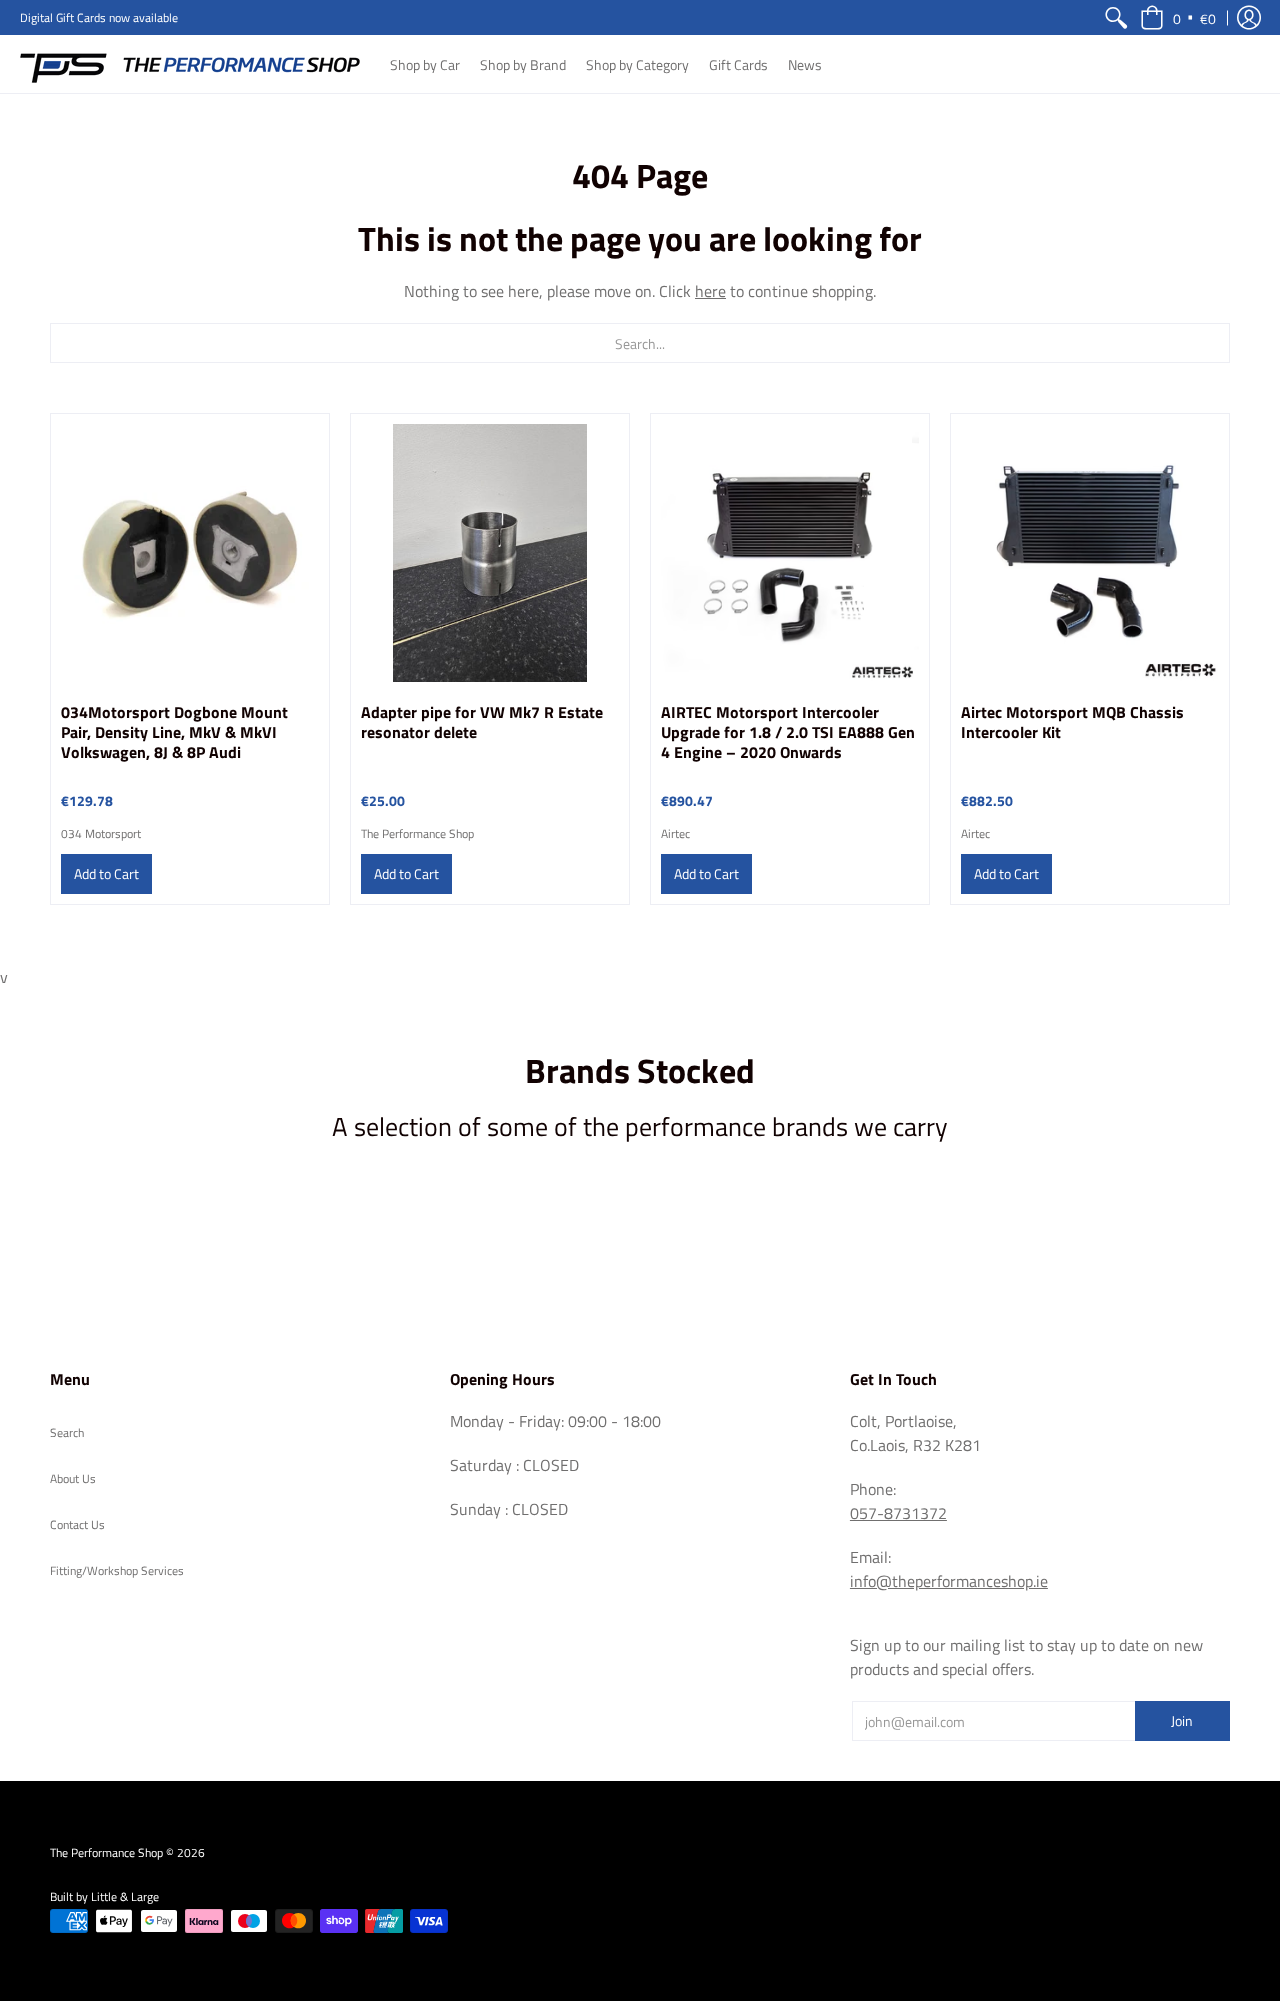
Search (67, 1432)
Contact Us (77, 1524)
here (710, 291)
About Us (73, 1478)
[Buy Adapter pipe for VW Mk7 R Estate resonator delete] (490, 553)
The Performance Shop (417, 833)
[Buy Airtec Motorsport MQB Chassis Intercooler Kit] (1090, 553)
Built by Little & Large (104, 1896)
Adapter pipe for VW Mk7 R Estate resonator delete (482, 722)
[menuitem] (1116, 17)
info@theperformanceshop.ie (949, 1581)
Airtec (675, 833)
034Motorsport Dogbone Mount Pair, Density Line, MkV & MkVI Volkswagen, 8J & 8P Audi (174, 732)
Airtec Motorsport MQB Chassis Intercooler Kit (1072, 722)
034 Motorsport (101, 833)
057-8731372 (898, 1513)
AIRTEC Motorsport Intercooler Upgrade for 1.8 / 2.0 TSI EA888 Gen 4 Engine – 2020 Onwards (788, 732)
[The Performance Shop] (190, 64)
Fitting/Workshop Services (117, 1570)
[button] (1178, 17)
